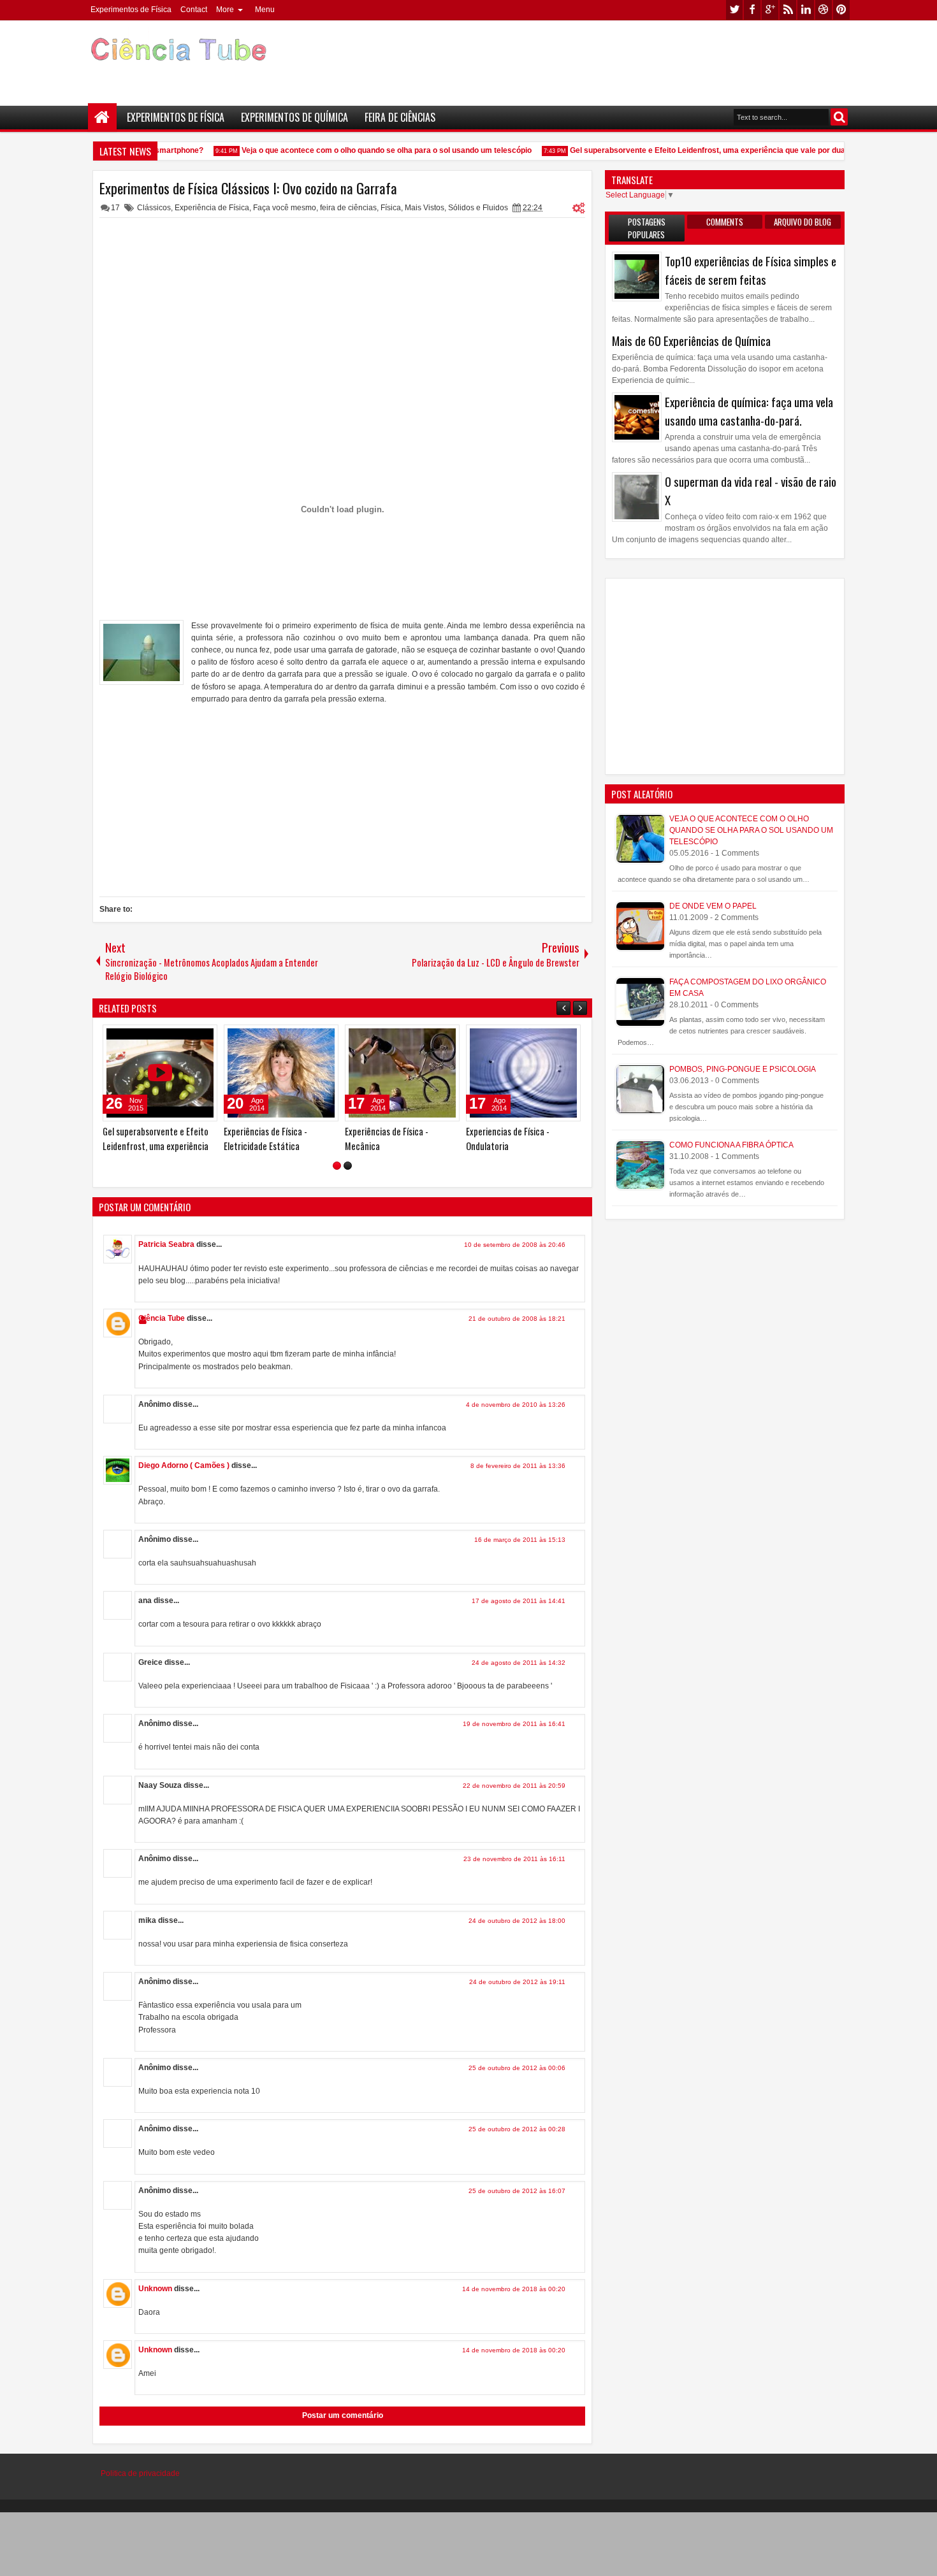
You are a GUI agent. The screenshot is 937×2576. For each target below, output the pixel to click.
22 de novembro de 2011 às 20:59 (514, 1786)
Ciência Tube (162, 1318)
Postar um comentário (343, 2415)
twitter (734, 10)
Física (391, 208)
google (770, 10)
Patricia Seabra (166, 1244)
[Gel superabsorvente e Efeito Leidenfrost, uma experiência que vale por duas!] (160, 1073)
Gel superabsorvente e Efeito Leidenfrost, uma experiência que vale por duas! (694, 150)
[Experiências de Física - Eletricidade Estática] (281, 1073)
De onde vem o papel (713, 906)
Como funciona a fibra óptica (731, 1145)
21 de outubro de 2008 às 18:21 (517, 1319)
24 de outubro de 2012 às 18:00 (517, 1921)
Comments (725, 222)
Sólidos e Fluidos (478, 208)
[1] (337, 1166)
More (225, 10)
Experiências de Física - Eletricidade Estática (265, 1139)
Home (102, 118)
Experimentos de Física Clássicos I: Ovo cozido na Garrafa (248, 188)
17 (115, 208)
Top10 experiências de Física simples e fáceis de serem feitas (751, 270)
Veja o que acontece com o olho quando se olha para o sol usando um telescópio (369, 150)
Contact (194, 10)
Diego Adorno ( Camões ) (184, 1465)
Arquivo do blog (803, 222)
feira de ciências (348, 208)
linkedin (806, 10)
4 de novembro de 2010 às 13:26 (516, 1405)
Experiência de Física (212, 208)
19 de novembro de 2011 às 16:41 (514, 1724)
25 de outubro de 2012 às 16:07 (517, 2191)
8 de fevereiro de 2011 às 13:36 (518, 1466)
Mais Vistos (425, 208)
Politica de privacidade (140, 2473)
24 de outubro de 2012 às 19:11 (517, 1982)
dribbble (824, 10)
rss (788, 10)
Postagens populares (647, 228)
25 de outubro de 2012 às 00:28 (517, 2129)
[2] (348, 1166)
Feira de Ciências (400, 117)
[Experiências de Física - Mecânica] (402, 1073)
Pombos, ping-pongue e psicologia (743, 1069)
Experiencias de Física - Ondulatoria (508, 1139)
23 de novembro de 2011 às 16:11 (514, 1859)
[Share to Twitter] (189, 1037)
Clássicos (154, 208)
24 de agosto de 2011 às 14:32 (519, 1663)
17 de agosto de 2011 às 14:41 (519, 1601)
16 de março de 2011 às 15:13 (520, 1540)
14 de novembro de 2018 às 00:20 (514, 2289)
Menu (265, 10)
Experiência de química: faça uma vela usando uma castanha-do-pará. (749, 411)
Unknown (155, 2289)
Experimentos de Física (131, 10)
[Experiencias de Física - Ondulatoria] (523, 1073)
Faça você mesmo (285, 208)
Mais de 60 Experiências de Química (691, 341)
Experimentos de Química (294, 117)
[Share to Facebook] (175, 1037)
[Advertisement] (619, 58)
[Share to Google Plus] (203, 1037)
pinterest (841, 10)
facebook (752, 10)
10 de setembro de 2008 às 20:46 (515, 1245)
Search (839, 117)
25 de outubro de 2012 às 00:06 (517, 2068)
